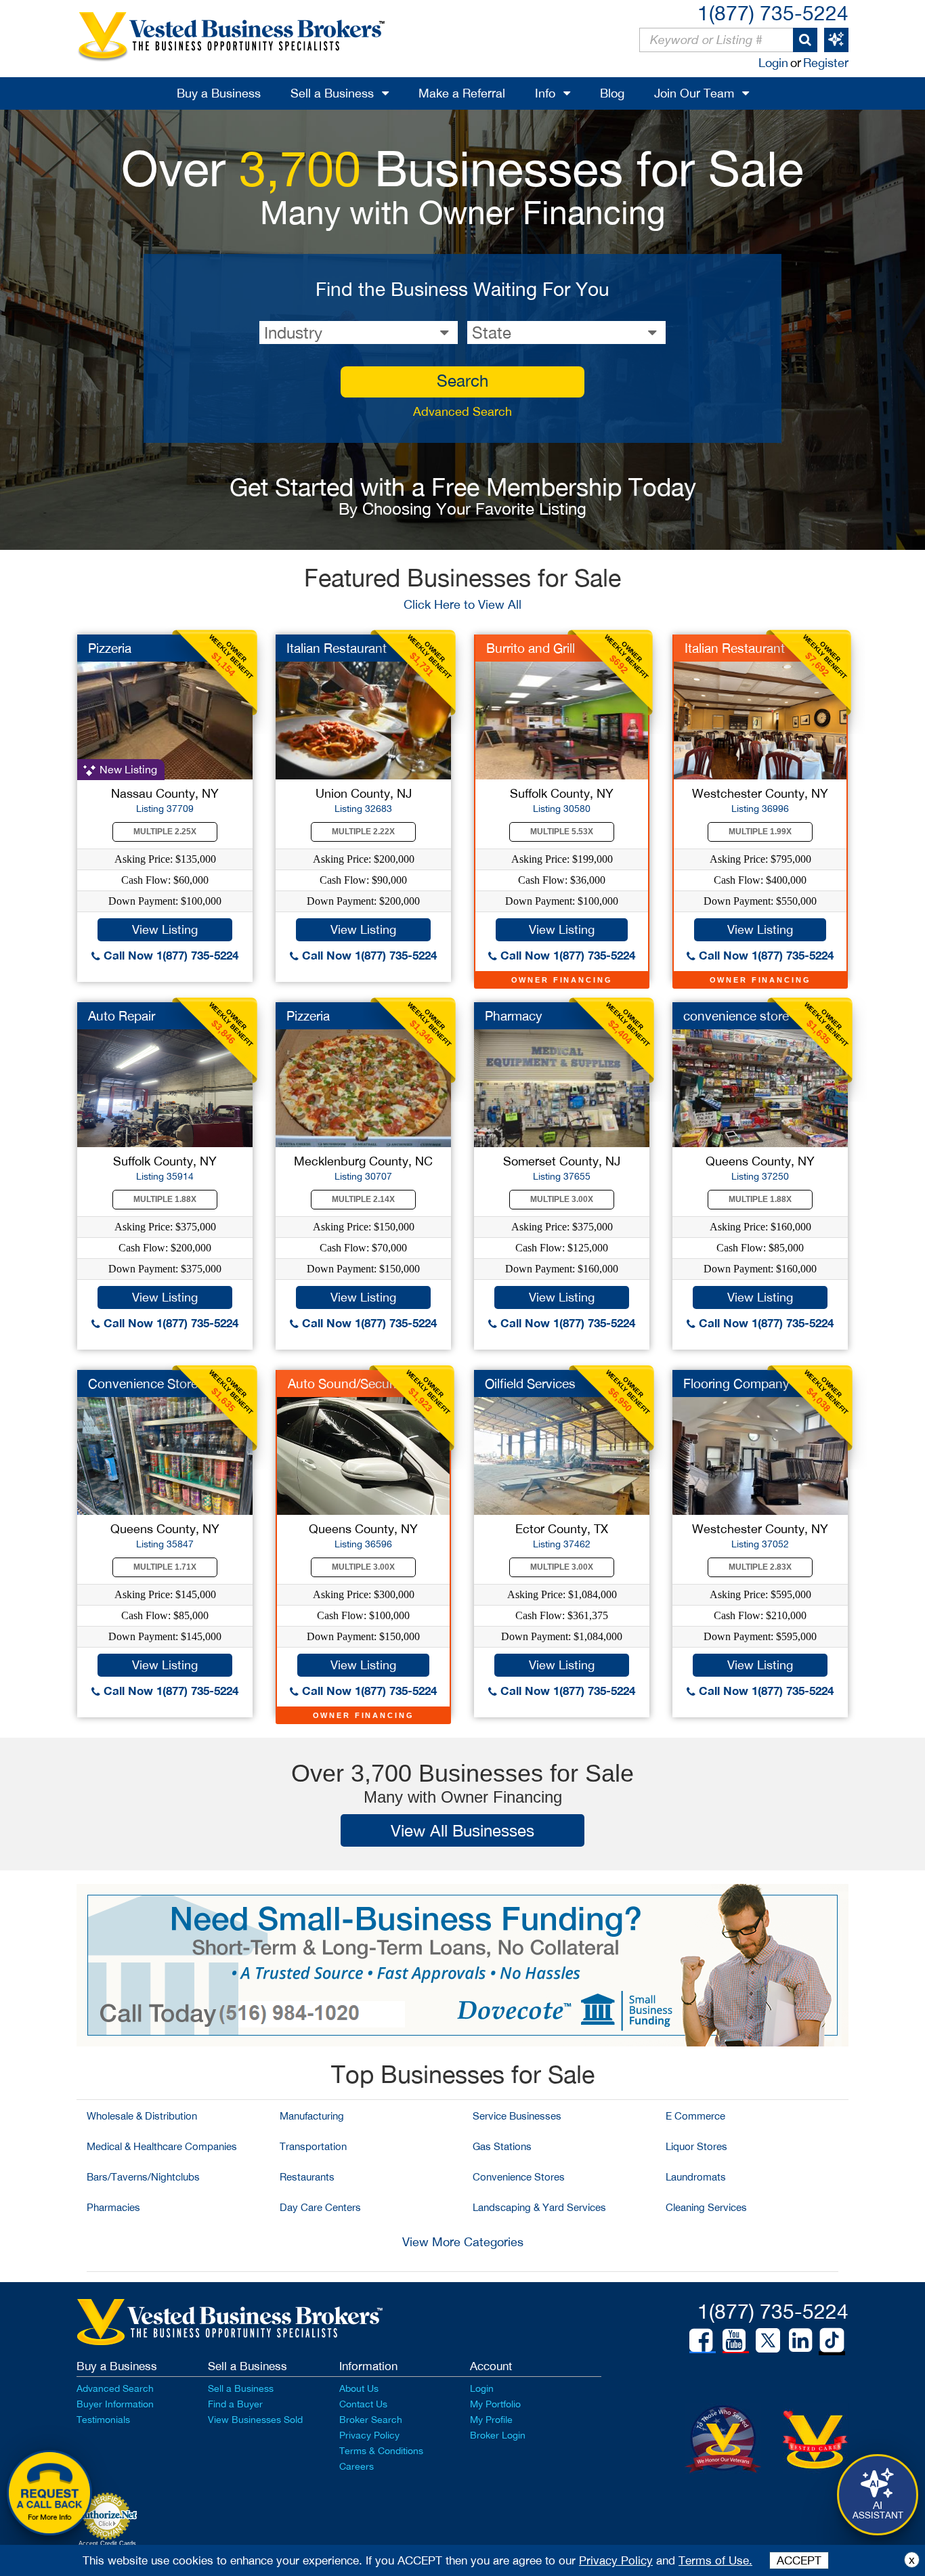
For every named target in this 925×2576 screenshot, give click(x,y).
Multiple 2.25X (165, 832)
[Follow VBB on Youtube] (734, 2340)
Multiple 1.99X (760, 832)
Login (773, 63)
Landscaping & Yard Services (539, 2207)
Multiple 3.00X (562, 1199)
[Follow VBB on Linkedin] (800, 2340)
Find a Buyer (235, 2404)
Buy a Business (219, 93)
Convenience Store (143, 1383)
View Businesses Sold (255, 2420)
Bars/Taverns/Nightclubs (143, 2177)
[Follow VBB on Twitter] (768, 2340)
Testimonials (103, 2420)
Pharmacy (514, 1016)
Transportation (313, 2146)
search (462, 381)
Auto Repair (122, 1016)
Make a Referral (462, 93)
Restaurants (307, 2177)
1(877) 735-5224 (773, 13)
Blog (612, 93)
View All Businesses (462, 1830)
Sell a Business (332, 93)
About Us (359, 2388)
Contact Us (363, 2404)
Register (826, 63)
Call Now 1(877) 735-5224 (169, 955)
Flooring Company (736, 1383)
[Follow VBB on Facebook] (701, 2340)
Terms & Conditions (381, 2451)
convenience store (736, 1016)
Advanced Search (462, 411)
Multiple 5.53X (562, 832)
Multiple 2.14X (363, 1199)
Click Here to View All (462, 604)
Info (545, 93)
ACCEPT (799, 2560)
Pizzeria (110, 648)
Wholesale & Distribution (142, 2116)
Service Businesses (517, 2116)
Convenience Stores (519, 2177)
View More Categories (463, 2242)
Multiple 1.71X (165, 1567)
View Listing (165, 929)
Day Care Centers (320, 2207)
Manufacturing (312, 2116)
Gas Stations (502, 2146)
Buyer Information (115, 2404)
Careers (357, 2466)
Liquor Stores (696, 2146)
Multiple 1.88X (165, 1199)
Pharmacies (113, 2207)
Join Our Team (694, 93)
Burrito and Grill (531, 648)
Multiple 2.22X (363, 832)
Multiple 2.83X (760, 1567)
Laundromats (696, 2177)
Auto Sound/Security (347, 1383)
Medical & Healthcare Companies (162, 2146)
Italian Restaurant (337, 648)
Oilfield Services (530, 1383)
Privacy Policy (369, 2435)
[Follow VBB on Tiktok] (832, 2341)
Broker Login (498, 2435)
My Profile (491, 2420)
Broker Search (371, 2420)
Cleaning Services (706, 2207)
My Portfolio (495, 2404)
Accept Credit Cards (107, 2543)
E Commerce (695, 2116)
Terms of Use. (715, 2560)
